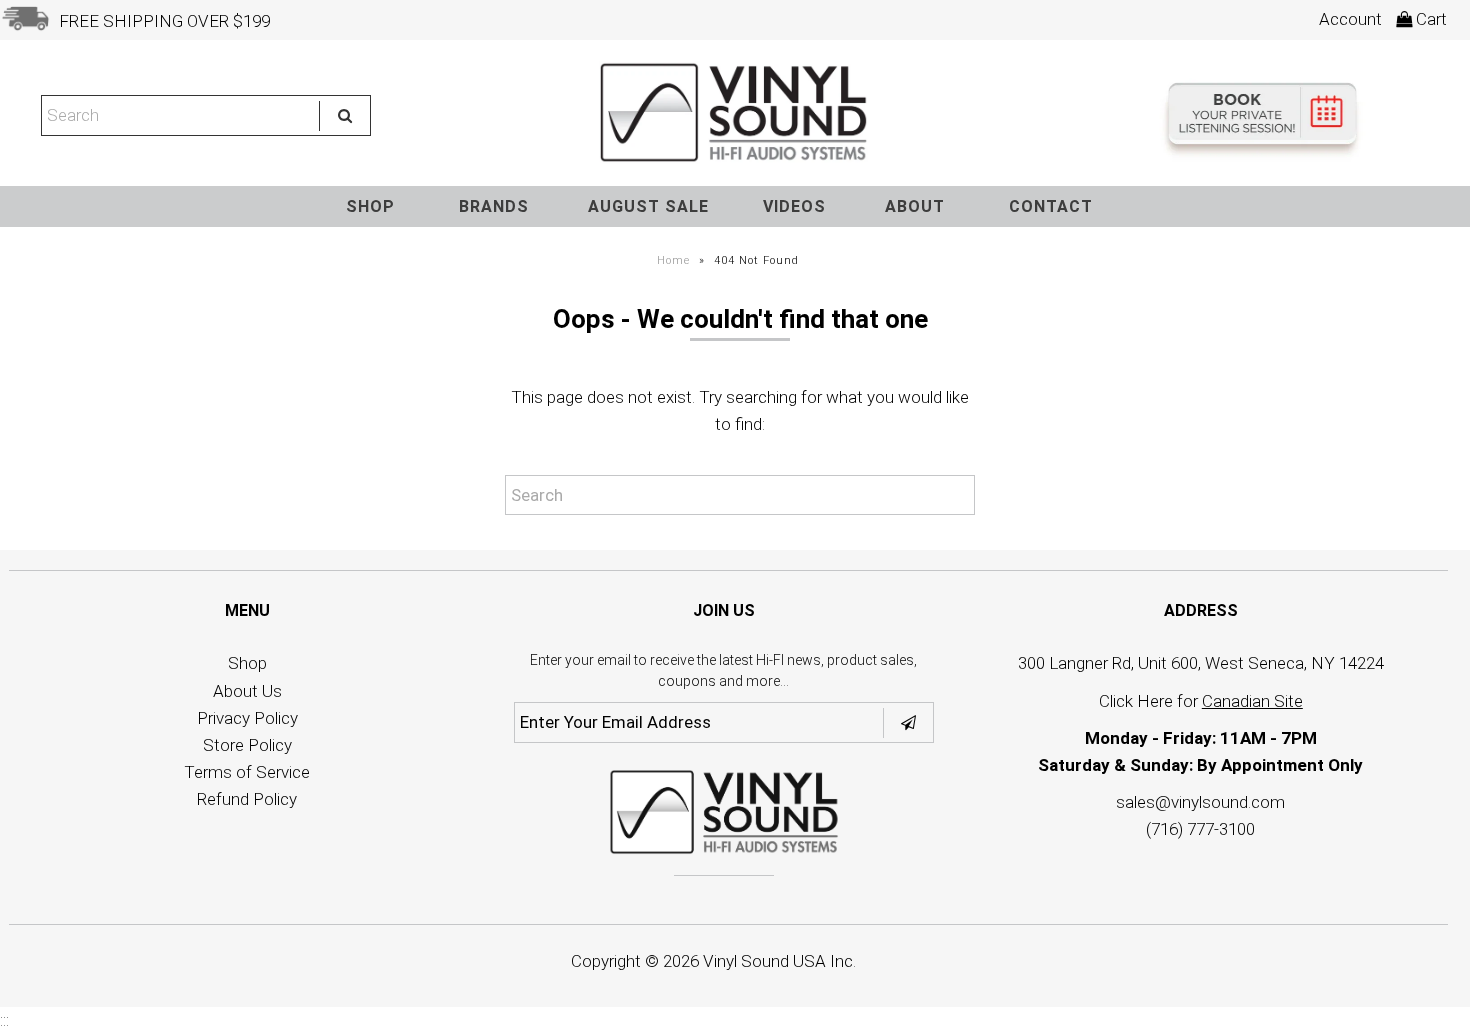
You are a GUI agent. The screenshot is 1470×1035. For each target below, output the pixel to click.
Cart (1429, 19)
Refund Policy (247, 799)
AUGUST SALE (648, 206)
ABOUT (915, 206)
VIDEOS (794, 206)
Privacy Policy (247, 718)
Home (673, 260)
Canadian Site (1252, 701)
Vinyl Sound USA (764, 961)
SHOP (370, 206)
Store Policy (247, 745)
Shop (247, 663)
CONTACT (1051, 206)
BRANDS (494, 206)
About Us (247, 691)
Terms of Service (247, 772)
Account (1350, 19)
